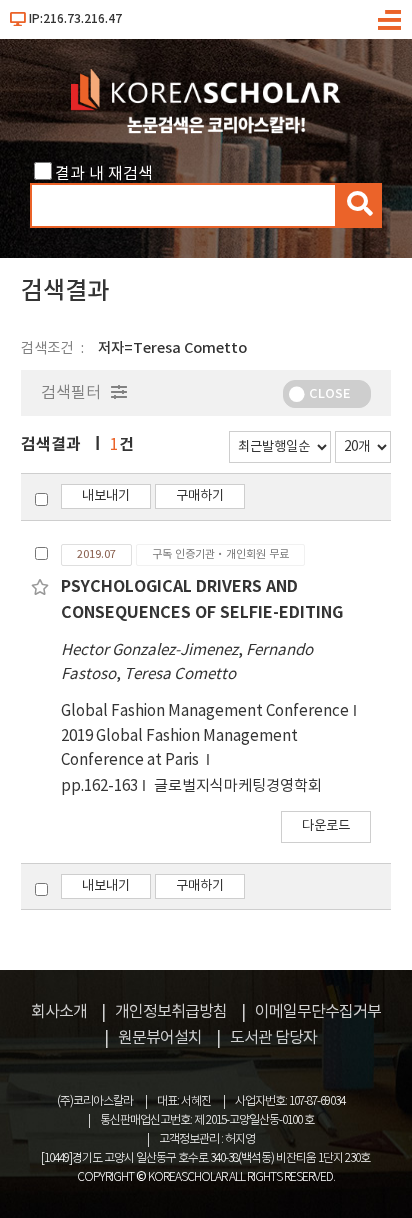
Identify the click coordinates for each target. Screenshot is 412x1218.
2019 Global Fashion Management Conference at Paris (179, 748)
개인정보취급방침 (171, 1012)
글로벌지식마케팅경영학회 (238, 786)
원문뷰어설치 (160, 1038)
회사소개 (59, 1012)
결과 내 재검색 (104, 174)
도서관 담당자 (273, 1038)
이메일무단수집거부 (318, 1012)
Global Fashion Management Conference (205, 711)
